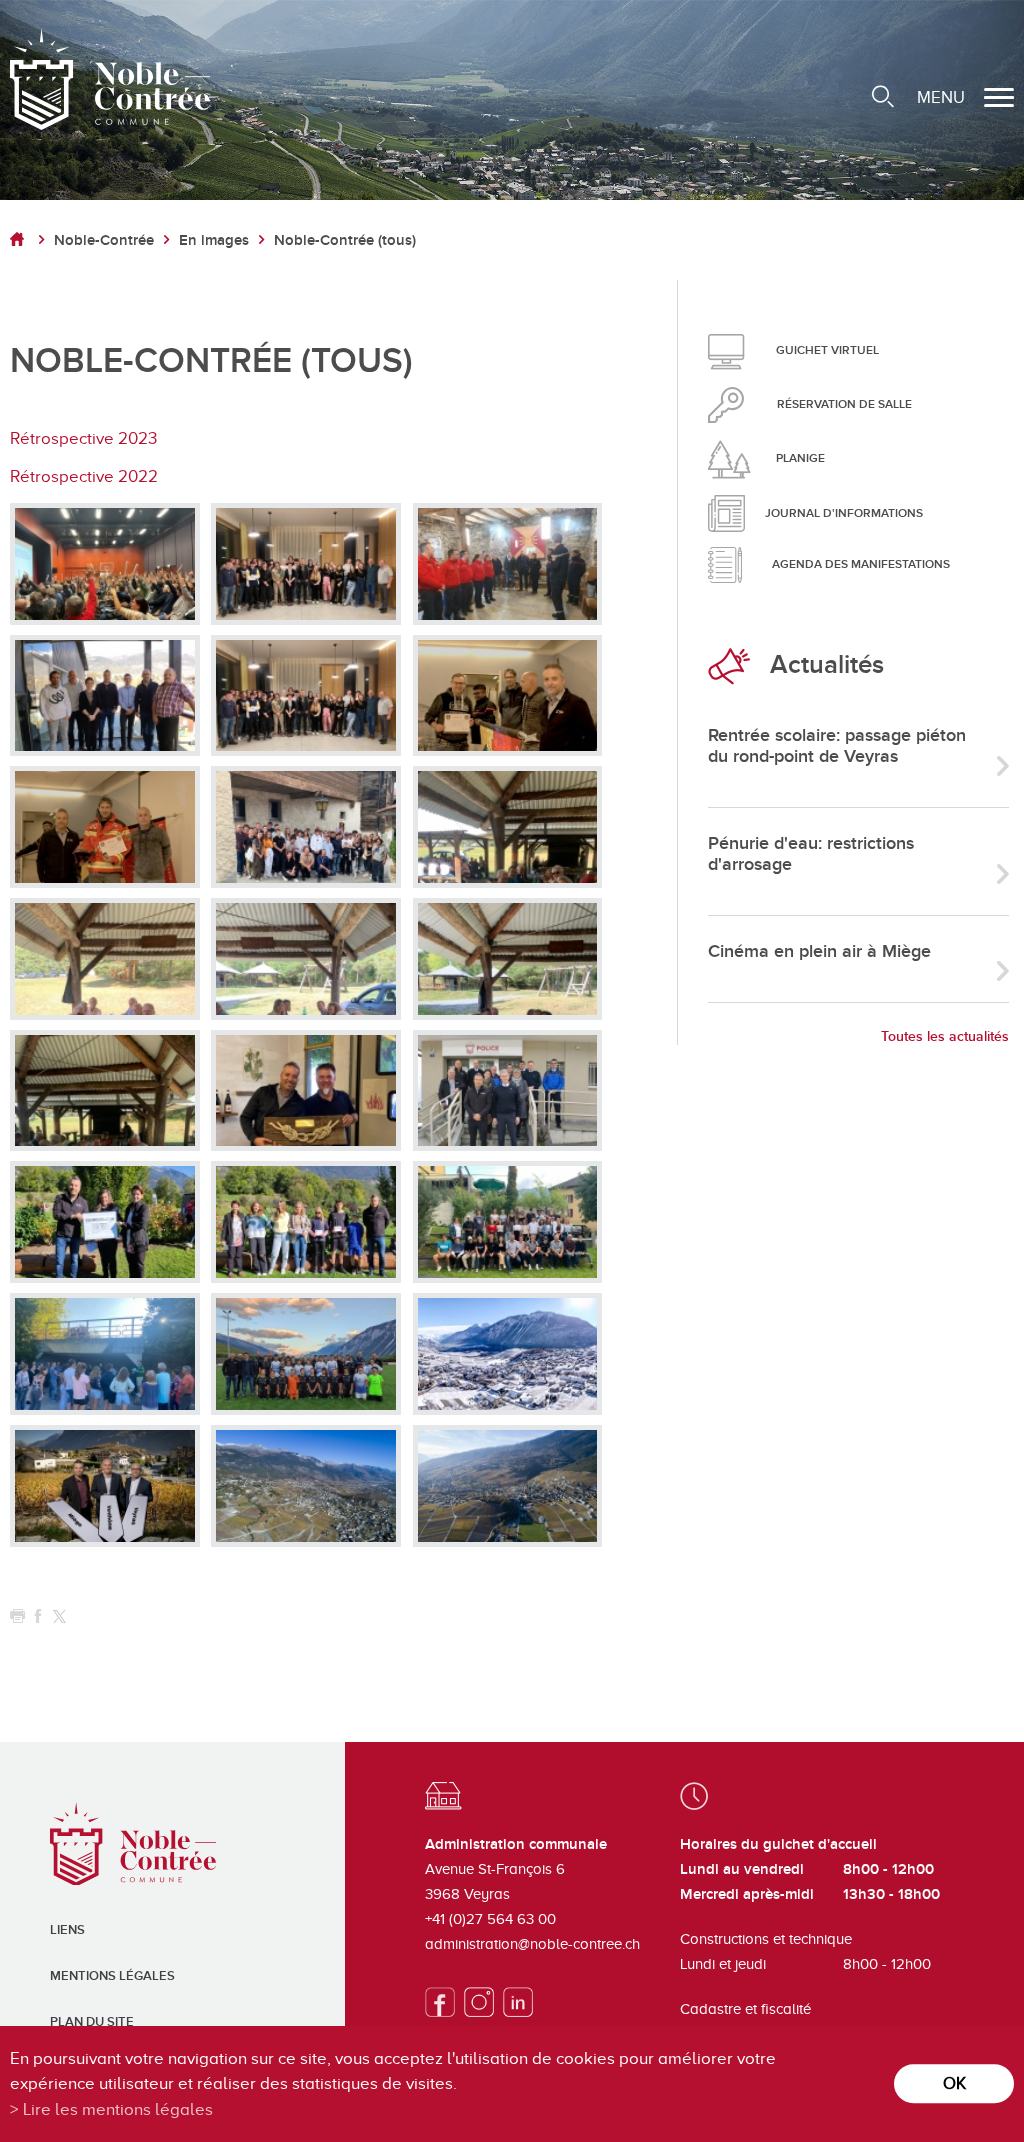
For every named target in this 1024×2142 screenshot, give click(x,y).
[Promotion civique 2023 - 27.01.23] (306, 696)
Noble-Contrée (104, 240)
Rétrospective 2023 (83, 438)
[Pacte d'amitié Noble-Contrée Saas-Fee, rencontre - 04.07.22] (306, 1091)
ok (954, 2083)
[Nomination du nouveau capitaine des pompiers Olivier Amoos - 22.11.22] (105, 827)
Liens (67, 1930)
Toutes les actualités (945, 1036)
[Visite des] (508, 564)
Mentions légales (112, 1976)
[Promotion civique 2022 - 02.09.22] (306, 827)
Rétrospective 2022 (84, 476)
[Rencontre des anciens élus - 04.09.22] (105, 959)
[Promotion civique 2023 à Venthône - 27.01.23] (306, 564)
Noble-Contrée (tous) (345, 240)
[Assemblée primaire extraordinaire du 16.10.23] (105, 564)
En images (214, 240)
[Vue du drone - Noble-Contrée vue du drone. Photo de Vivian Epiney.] (508, 1354)
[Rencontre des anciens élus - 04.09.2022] (508, 827)
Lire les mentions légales (118, 2109)
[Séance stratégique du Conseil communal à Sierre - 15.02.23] (105, 696)
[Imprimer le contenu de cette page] (17, 1616)
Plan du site (92, 2022)
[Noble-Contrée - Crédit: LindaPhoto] (105, 1486)
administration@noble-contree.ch (532, 1944)
